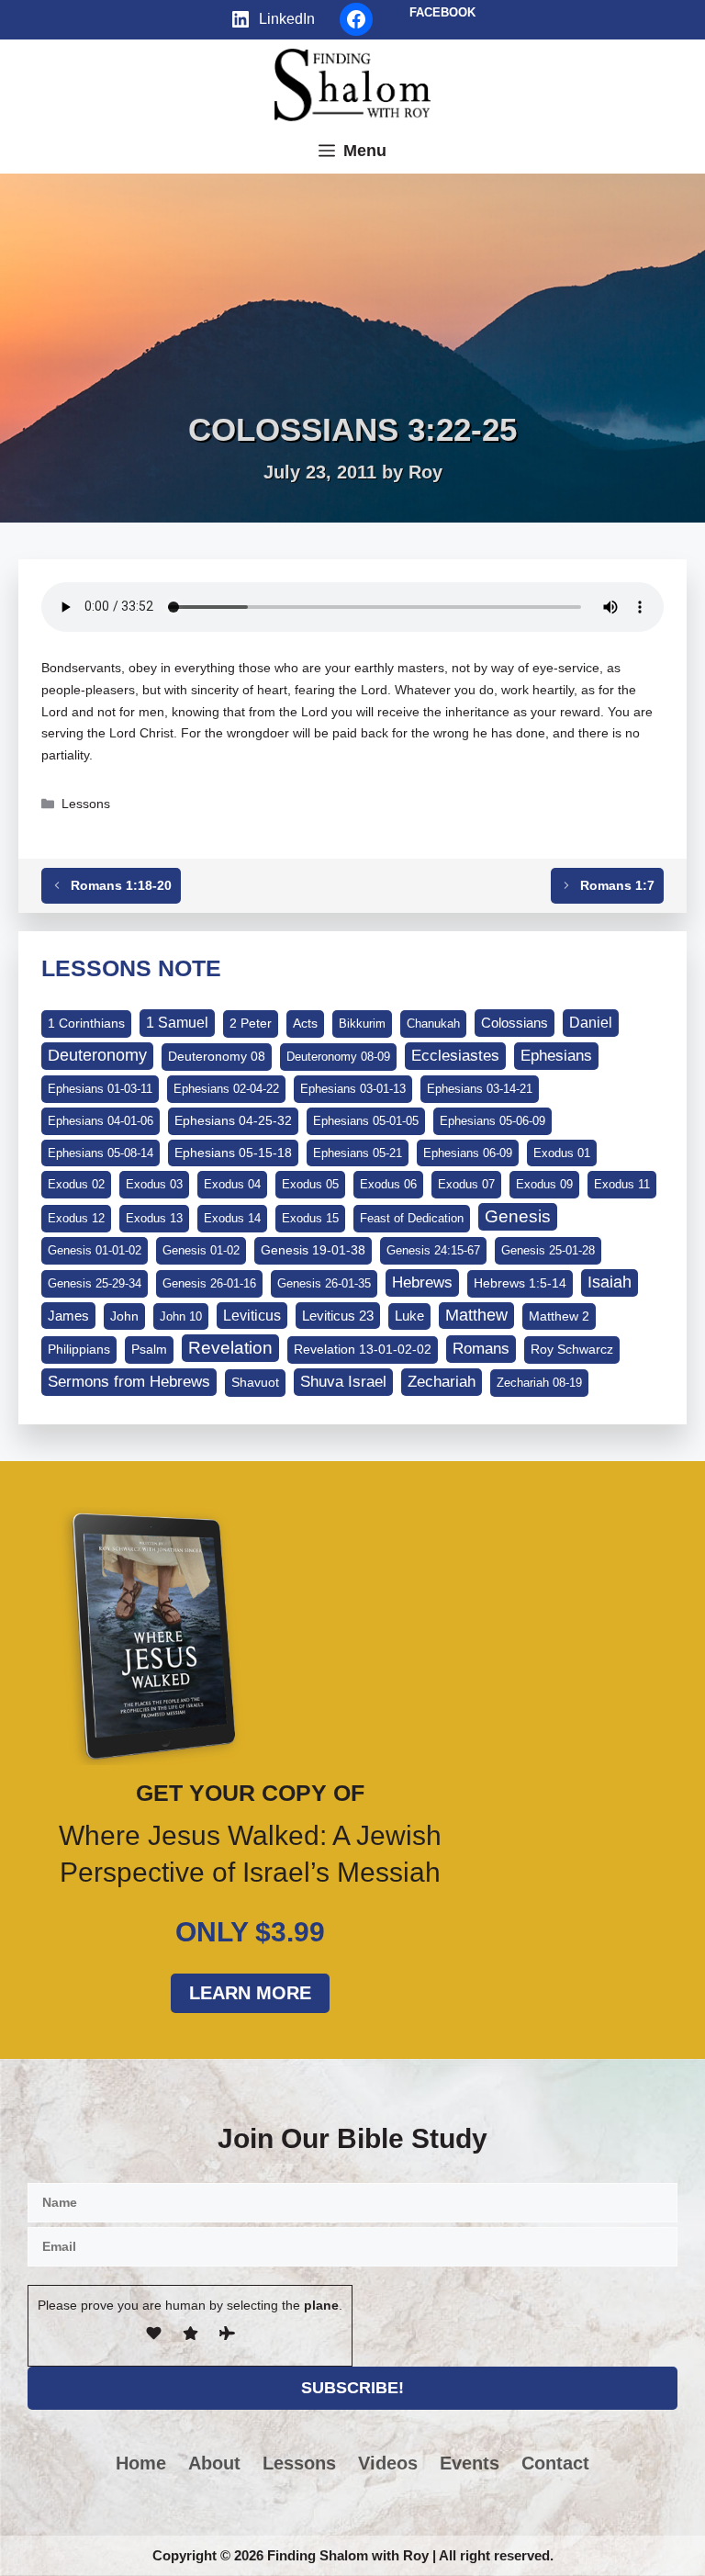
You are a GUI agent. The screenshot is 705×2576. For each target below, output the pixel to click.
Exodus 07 (466, 1184)
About (214, 2463)
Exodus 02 (76, 1184)
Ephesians (556, 1055)
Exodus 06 (388, 1184)
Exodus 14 (232, 1218)
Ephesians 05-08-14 (101, 1153)
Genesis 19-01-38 (313, 1250)
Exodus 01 (562, 1153)
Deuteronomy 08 (217, 1056)
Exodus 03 (154, 1184)
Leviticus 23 (338, 1316)
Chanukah (433, 1024)
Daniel (591, 1022)
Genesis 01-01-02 (95, 1250)
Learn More (250, 1993)
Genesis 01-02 (201, 1250)
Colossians (515, 1023)
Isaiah (610, 1282)
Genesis (518, 1216)
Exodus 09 (544, 1184)
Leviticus (252, 1316)
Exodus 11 (622, 1184)
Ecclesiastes (455, 1056)
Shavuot (255, 1382)
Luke (409, 1316)
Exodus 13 (154, 1218)
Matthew (476, 1315)
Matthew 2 (559, 1316)
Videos (388, 2463)
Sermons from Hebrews (129, 1382)
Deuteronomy (97, 1055)
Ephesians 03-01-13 (353, 1089)
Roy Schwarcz (572, 1349)
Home (141, 2463)
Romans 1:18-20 (121, 885)
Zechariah (442, 1382)
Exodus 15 (310, 1218)
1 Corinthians (86, 1023)
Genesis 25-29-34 (95, 1283)
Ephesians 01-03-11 (100, 1089)
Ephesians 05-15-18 (233, 1153)
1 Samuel (177, 1023)
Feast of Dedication (412, 1218)
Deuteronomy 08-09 (338, 1057)
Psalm (149, 1349)
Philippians (79, 1349)
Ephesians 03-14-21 (480, 1089)
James (68, 1316)
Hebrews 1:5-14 (520, 1283)
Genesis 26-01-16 (209, 1283)
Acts (305, 1023)
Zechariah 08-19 (539, 1383)
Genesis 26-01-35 (324, 1283)
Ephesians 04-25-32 (233, 1120)
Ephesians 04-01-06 (101, 1121)
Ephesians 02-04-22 (226, 1089)
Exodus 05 (310, 1184)
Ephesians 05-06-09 (492, 1121)
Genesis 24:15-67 (433, 1250)
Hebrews (422, 1282)
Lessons (86, 804)
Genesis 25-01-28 (548, 1250)
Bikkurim (362, 1024)
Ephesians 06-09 (468, 1153)
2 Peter (251, 1023)
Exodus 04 (232, 1184)
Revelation (230, 1348)
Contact (555, 2463)
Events (470, 2463)
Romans (481, 1348)
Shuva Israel (343, 1382)
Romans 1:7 (617, 885)
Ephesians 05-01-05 (366, 1121)
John (124, 1316)
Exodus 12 (76, 1218)
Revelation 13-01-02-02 (363, 1349)
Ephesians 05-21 (358, 1153)
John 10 (181, 1316)
